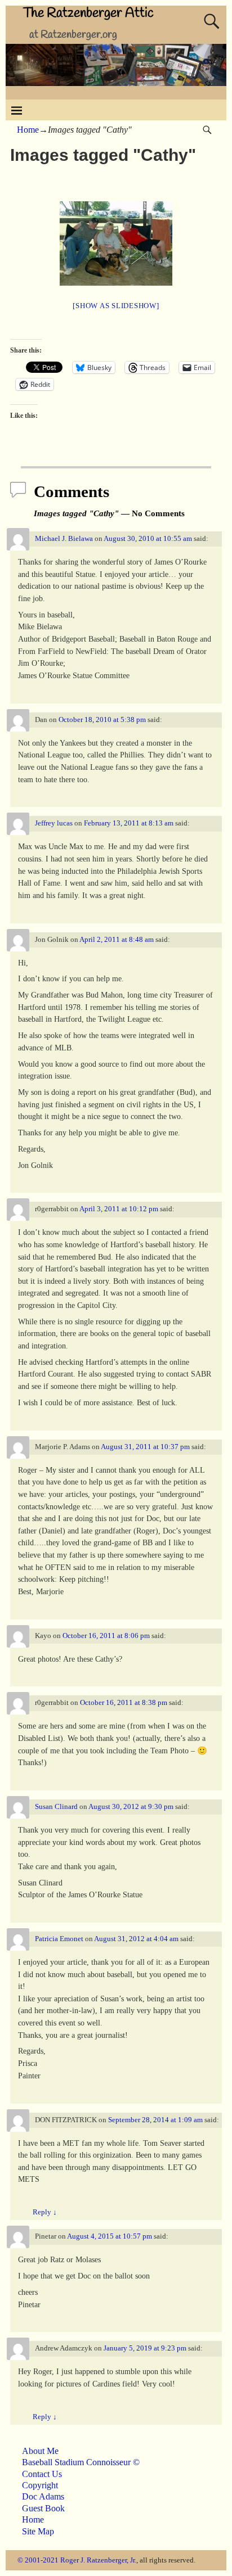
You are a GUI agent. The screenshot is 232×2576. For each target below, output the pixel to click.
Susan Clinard (56, 1807)
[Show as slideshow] (116, 306)
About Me (40, 2451)
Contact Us (42, 2474)
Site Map (38, 2531)
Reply (45, 2212)
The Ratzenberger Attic (88, 13)
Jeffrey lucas (54, 823)
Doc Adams (43, 2496)
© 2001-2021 (38, 2560)
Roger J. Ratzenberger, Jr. (98, 2560)
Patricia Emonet (59, 1939)
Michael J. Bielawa (64, 539)
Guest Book (43, 2508)
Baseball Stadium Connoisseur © (81, 2462)
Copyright (40, 2485)
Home (28, 130)
